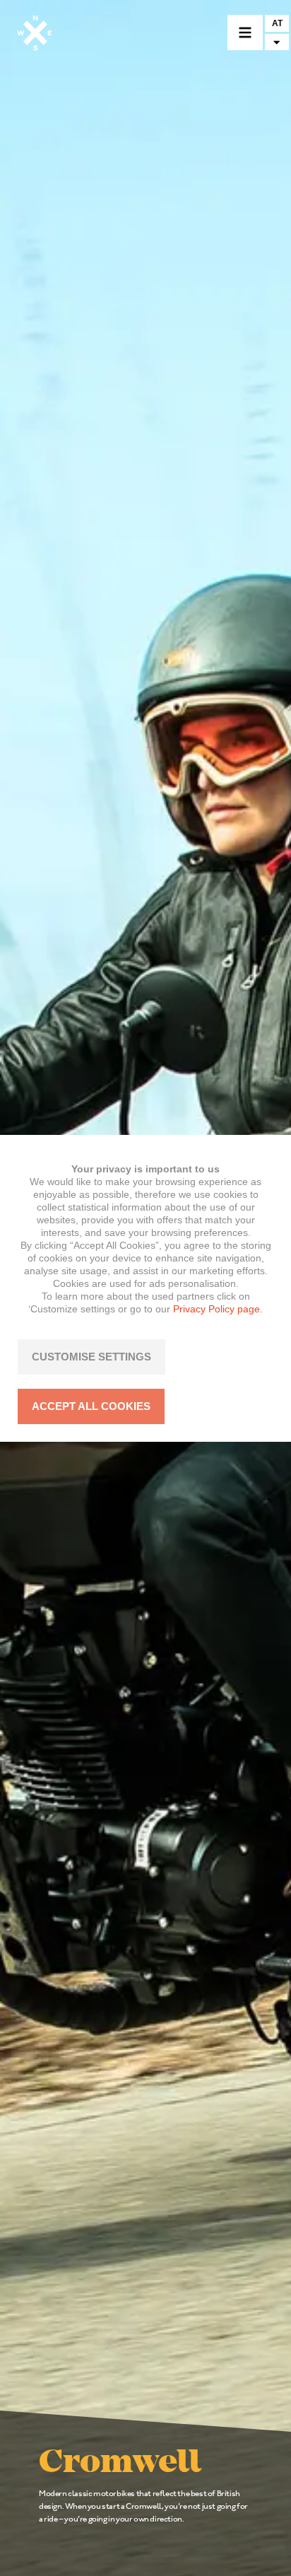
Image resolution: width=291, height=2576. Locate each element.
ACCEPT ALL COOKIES (91, 1406)
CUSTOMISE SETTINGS (91, 1357)
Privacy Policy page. (218, 1309)
